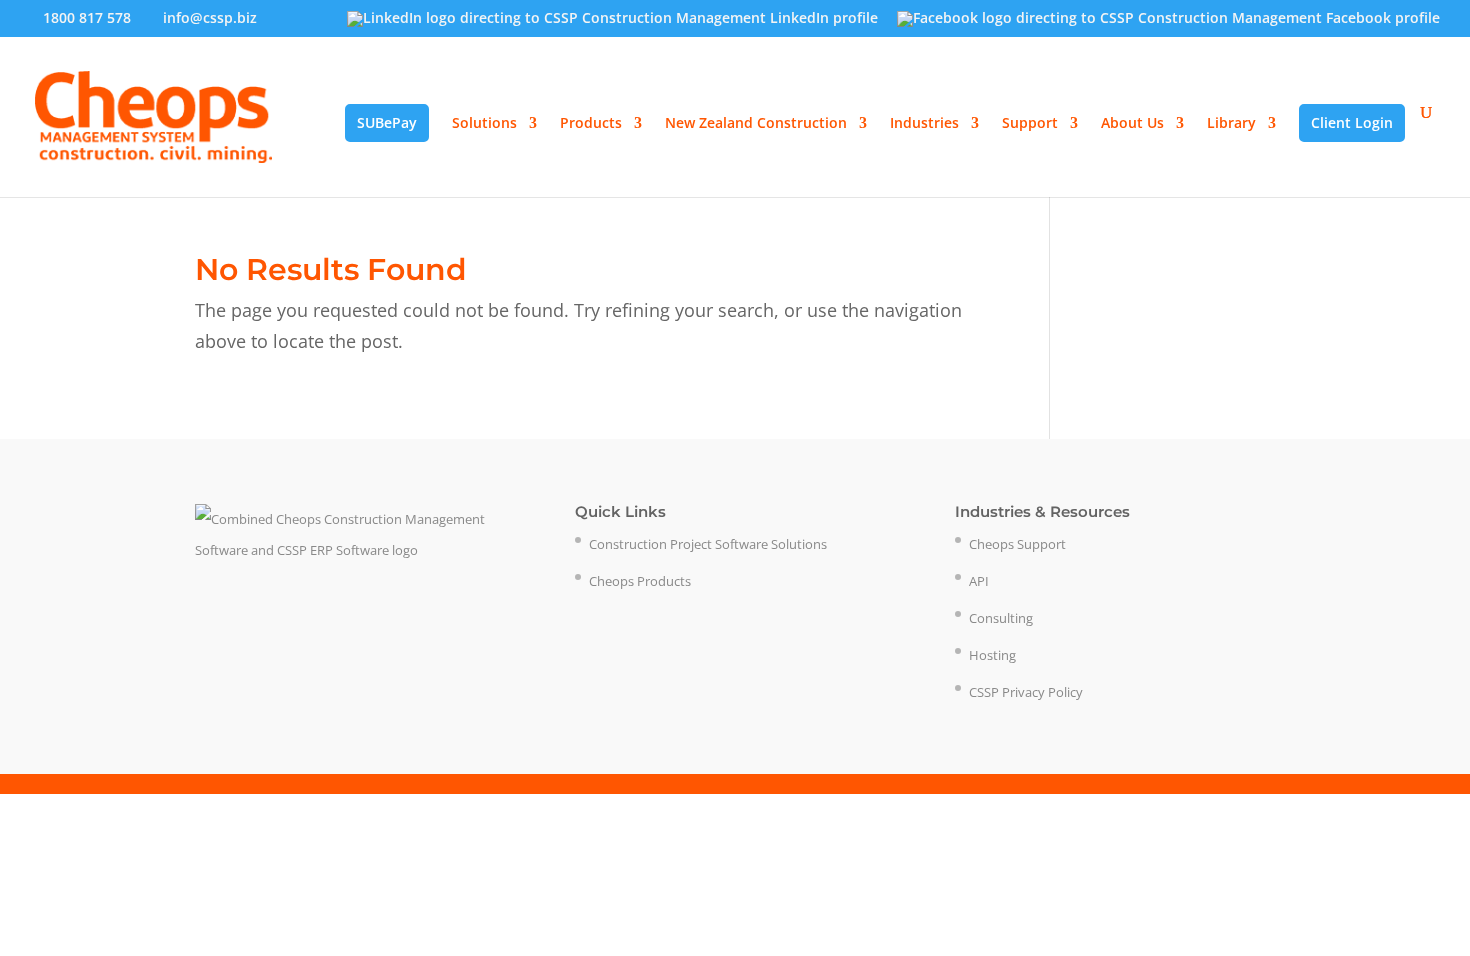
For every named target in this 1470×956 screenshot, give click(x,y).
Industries (924, 124)
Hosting (992, 655)
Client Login (1352, 122)
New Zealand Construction (756, 124)
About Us (1132, 124)
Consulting (1001, 618)
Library (1231, 124)
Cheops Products (640, 581)
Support (1030, 124)
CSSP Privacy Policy (1026, 692)
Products (591, 124)
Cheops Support (1017, 544)
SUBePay (387, 122)
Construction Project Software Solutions (708, 544)
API (979, 581)
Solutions (484, 124)
